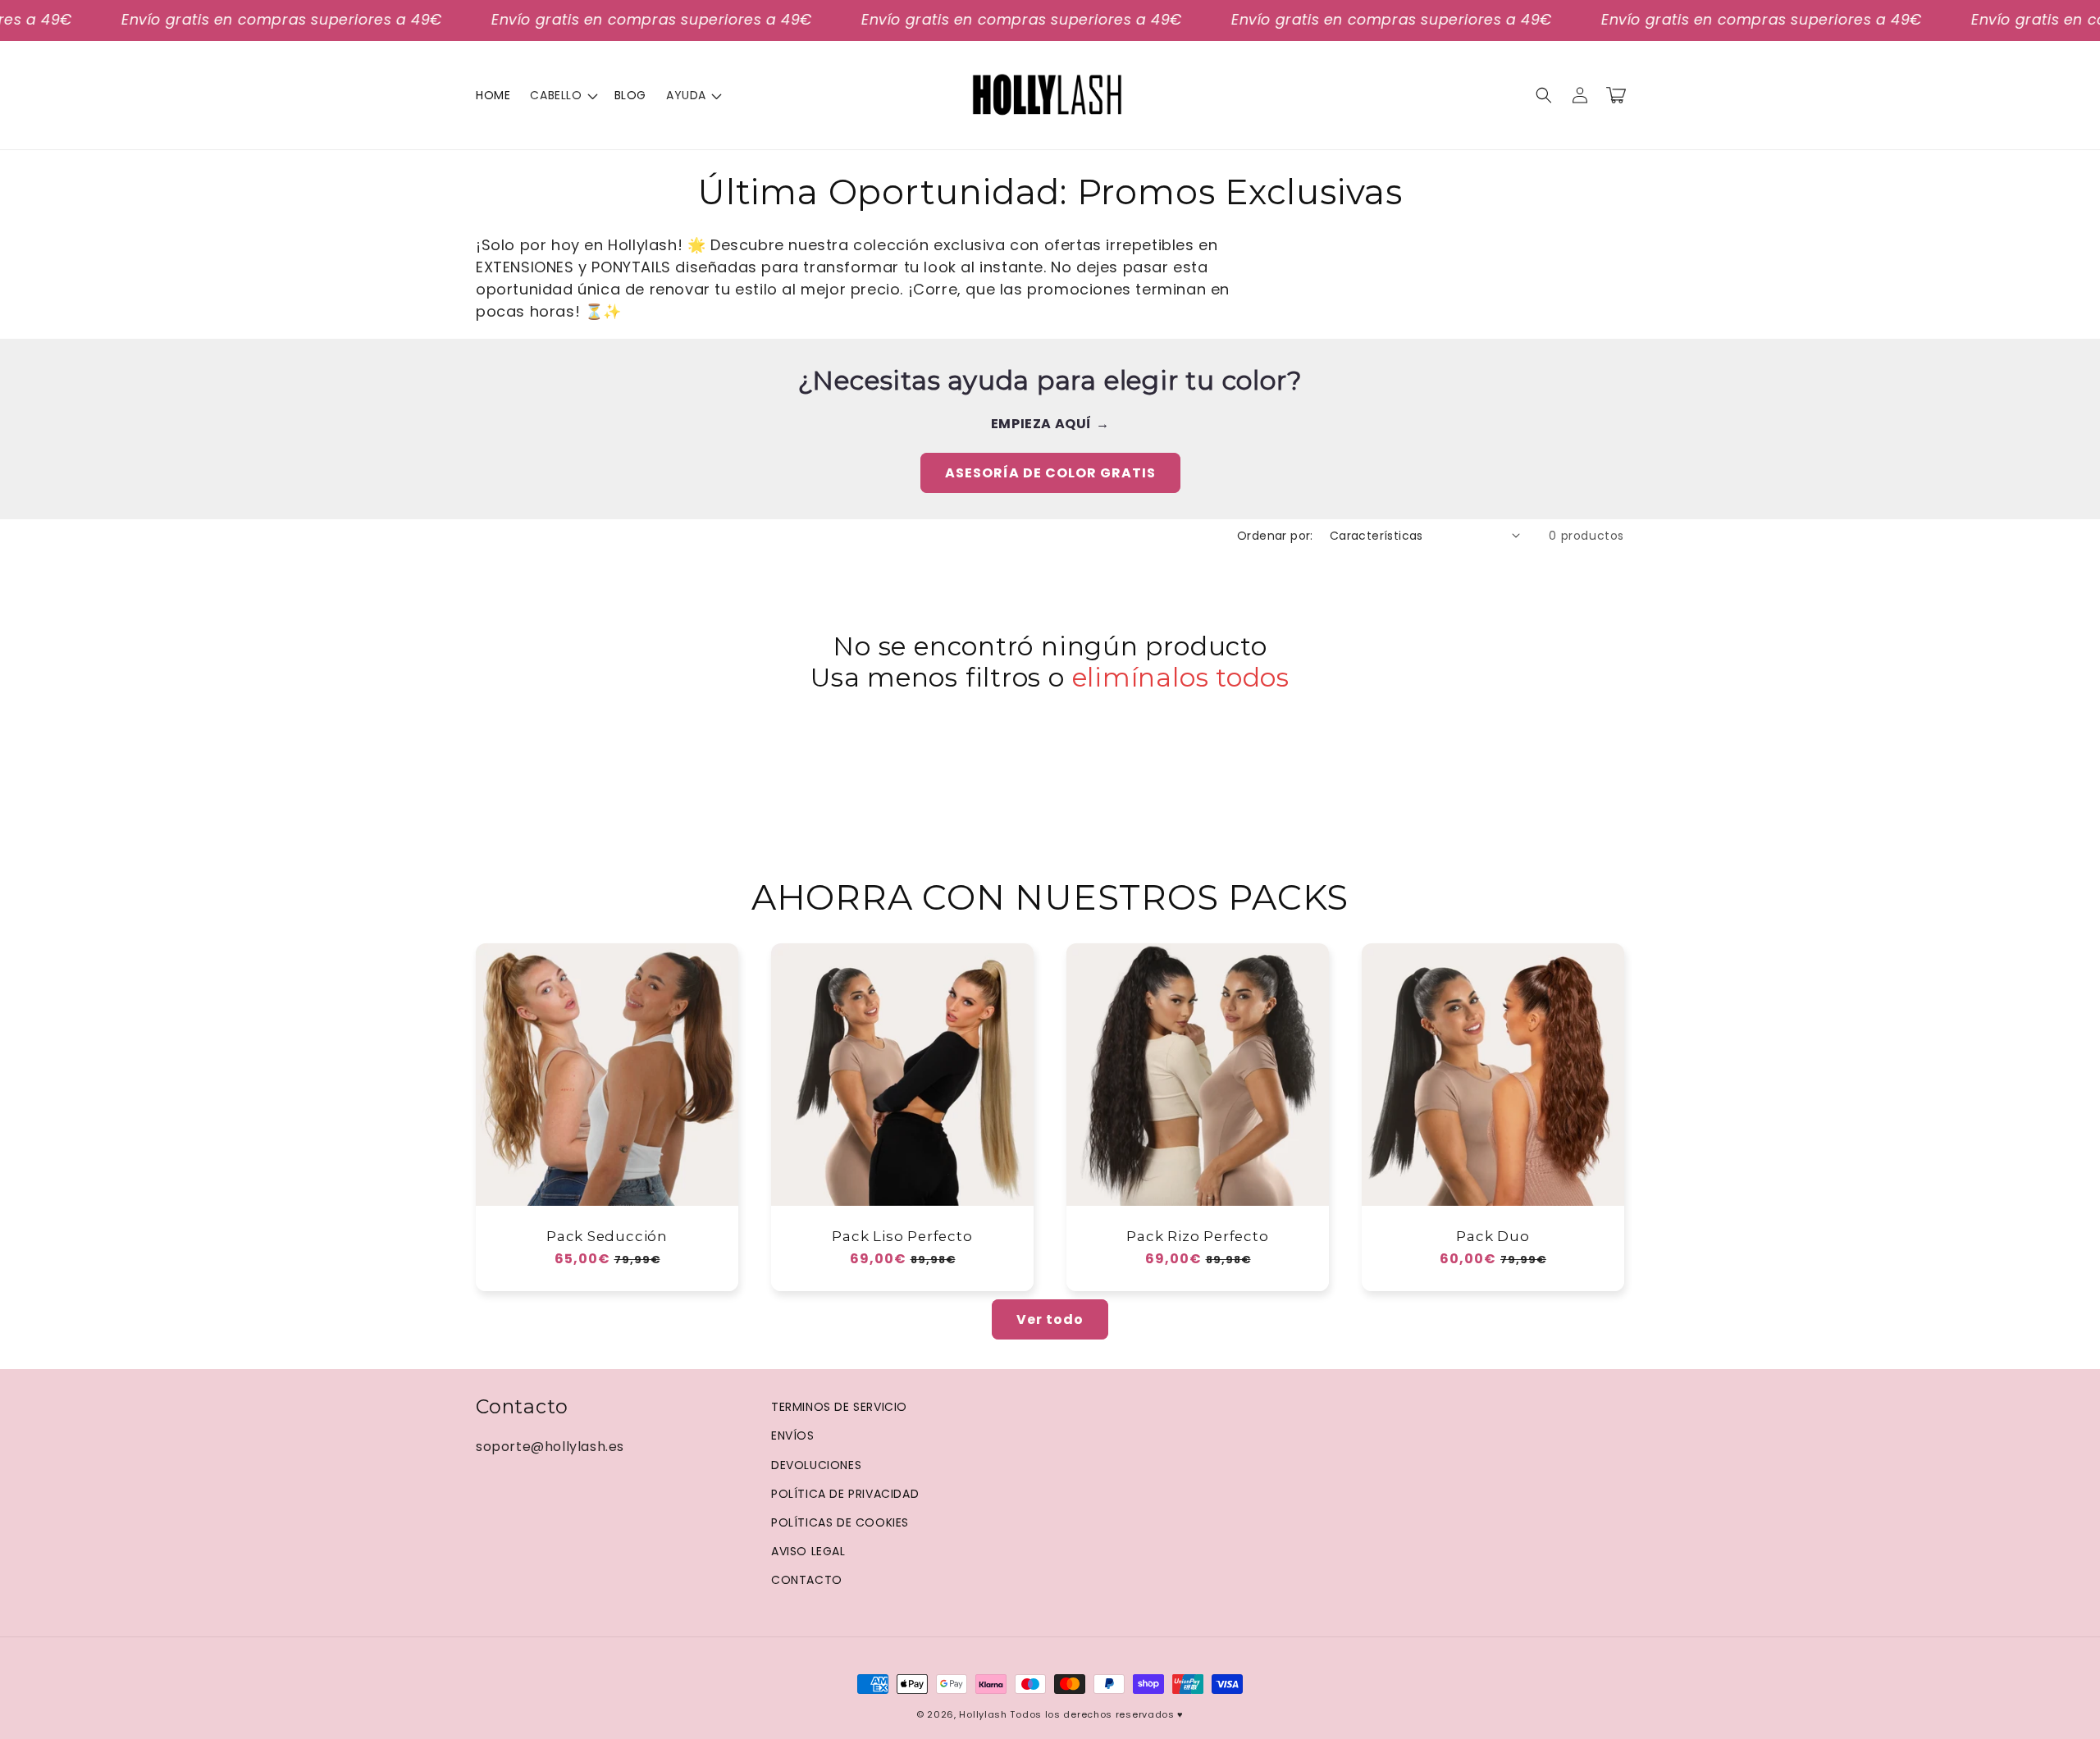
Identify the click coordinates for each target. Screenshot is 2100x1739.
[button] (562, 95)
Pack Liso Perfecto (902, 1236)
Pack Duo (1493, 1236)
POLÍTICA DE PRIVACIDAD (845, 1494)
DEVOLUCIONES (816, 1465)
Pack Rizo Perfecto (1197, 1236)
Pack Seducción (607, 1236)
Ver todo (1050, 1319)
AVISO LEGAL (808, 1551)
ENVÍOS (793, 1435)
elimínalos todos (1181, 678)
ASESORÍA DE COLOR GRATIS (1050, 473)
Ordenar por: (1275, 536)
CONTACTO (807, 1580)
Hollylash (983, 1714)
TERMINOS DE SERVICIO (839, 1407)
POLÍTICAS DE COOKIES (840, 1522)
